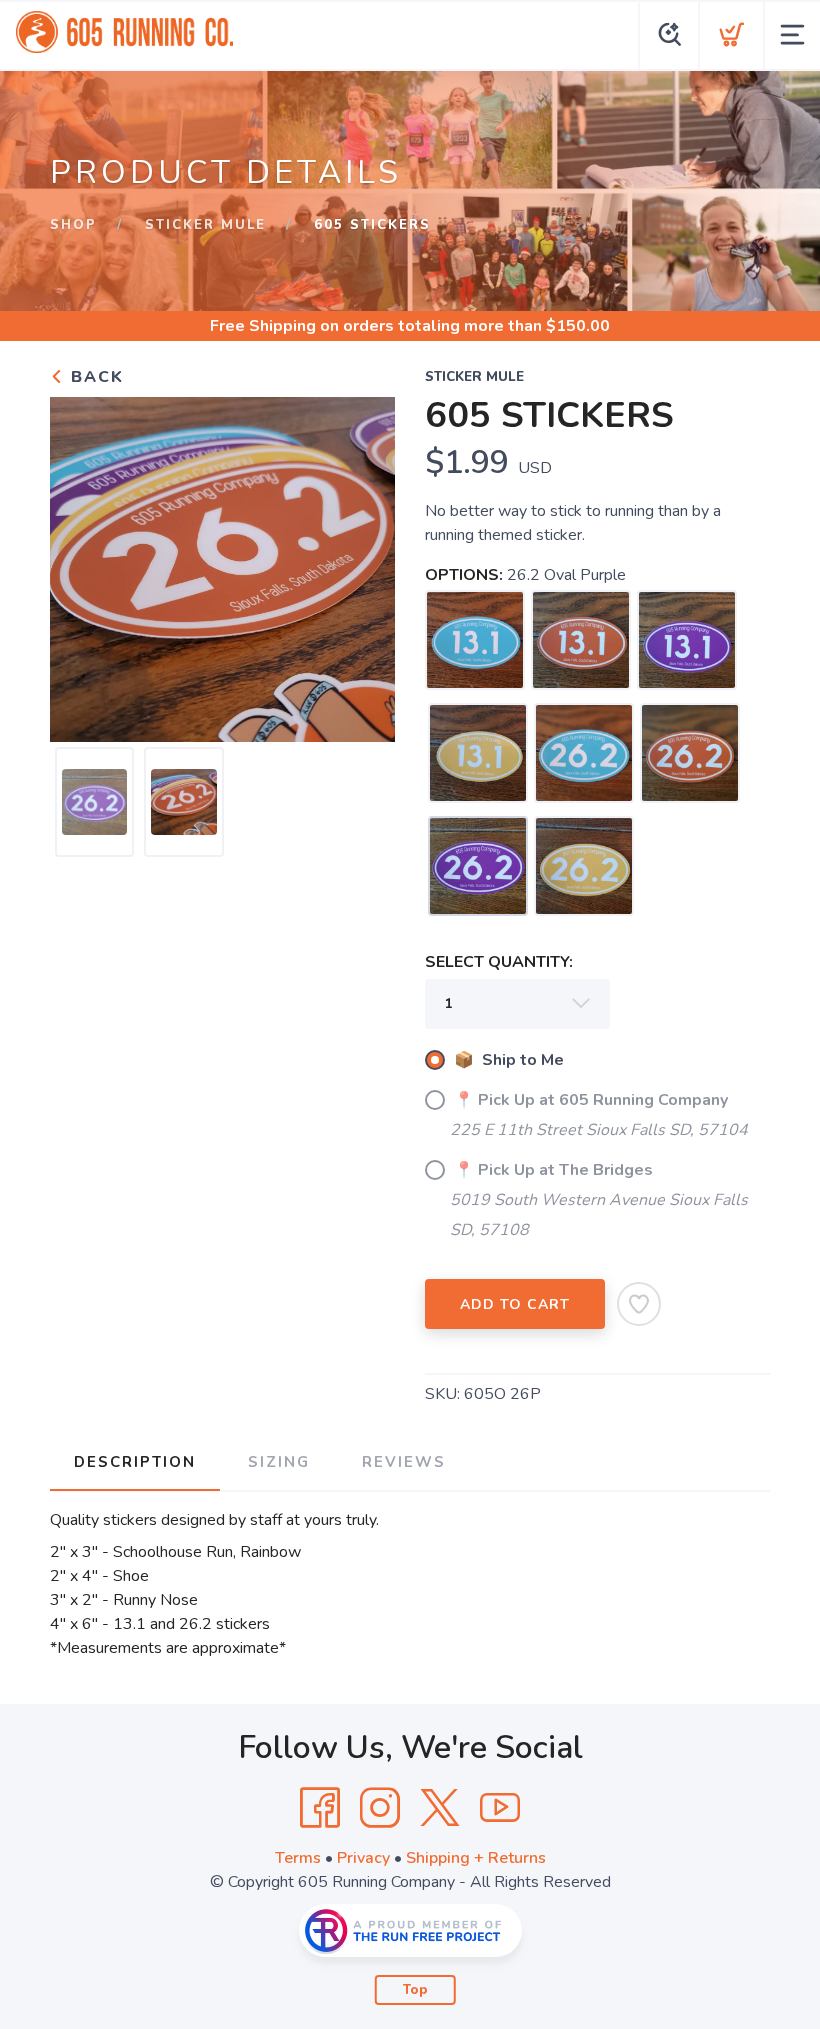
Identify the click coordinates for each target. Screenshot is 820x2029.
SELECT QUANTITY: (499, 962)
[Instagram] (380, 1808)
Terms (298, 1858)
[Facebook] (320, 1808)
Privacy (363, 1858)
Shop (73, 225)
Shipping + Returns (476, 1858)
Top (415, 1990)
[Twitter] (440, 1808)
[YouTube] (500, 1808)
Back (94, 377)
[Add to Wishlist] (639, 1304)
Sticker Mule (205, 225)
